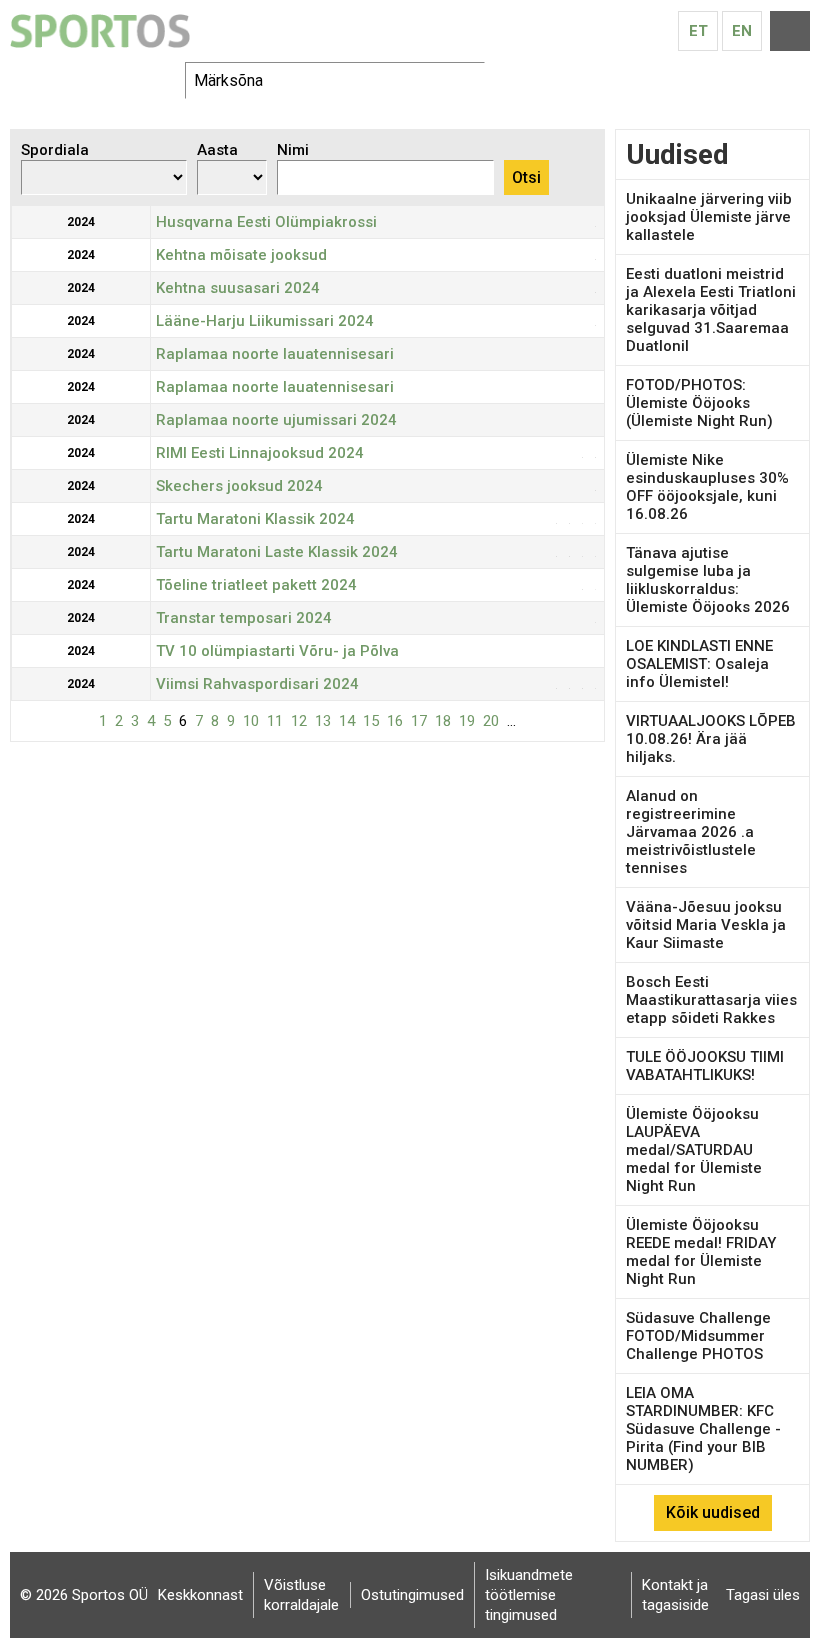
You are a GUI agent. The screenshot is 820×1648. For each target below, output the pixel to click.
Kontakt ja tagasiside (675, 1595)
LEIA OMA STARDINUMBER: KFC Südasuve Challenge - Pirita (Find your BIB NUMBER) (703, 1429)
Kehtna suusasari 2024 (238, 288)
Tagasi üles (763, 1595)
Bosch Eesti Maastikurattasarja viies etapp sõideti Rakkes (711, 1000)
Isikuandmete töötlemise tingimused (529, 1595)
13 (323, 721)
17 (419, 721)
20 (491, 721)
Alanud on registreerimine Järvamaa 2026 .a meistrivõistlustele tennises (691, 832)
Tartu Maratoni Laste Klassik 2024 (277, 552)
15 (371, 721)
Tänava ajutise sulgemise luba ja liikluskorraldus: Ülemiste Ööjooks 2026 (708, 580)
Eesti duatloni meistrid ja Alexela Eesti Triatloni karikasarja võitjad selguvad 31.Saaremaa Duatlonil (711, 310)
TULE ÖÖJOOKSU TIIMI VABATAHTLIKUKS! (705, 1066)
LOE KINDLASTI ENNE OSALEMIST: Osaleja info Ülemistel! (699, 664)
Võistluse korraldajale (301, 1595)
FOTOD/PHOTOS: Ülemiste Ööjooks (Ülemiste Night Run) (699, 403)
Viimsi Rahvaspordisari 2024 (257, 684)
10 (251, 721)
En (742, 31)
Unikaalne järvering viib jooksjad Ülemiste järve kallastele (709, 217)
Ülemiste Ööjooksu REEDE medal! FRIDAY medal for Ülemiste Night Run (701, 1252)
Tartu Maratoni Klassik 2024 (255, 519)
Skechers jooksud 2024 (239, 486)
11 (275, 721)
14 (347, 721)
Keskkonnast (200, 1595)
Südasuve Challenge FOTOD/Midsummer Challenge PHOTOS (698, 1336)
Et (698, 31)
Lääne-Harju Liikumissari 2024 (265, 321)
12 (299, 721)
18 (443, 721)
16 (395, 721)
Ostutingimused (412, 1595)
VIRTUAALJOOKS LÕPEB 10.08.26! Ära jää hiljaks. (711, 739)
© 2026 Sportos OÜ (84, 1595)
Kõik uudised (713, 1512)
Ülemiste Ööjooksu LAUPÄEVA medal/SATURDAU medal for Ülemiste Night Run (694, 1150)
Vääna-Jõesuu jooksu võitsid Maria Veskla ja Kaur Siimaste (706, 925)
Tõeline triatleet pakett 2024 (256, 585)
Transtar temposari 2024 (244, 618)
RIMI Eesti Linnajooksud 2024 (260, 453)
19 (467, 721)
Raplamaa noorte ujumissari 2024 (276, 420)
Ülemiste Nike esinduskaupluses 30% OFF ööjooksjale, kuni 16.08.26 (707, 487)
